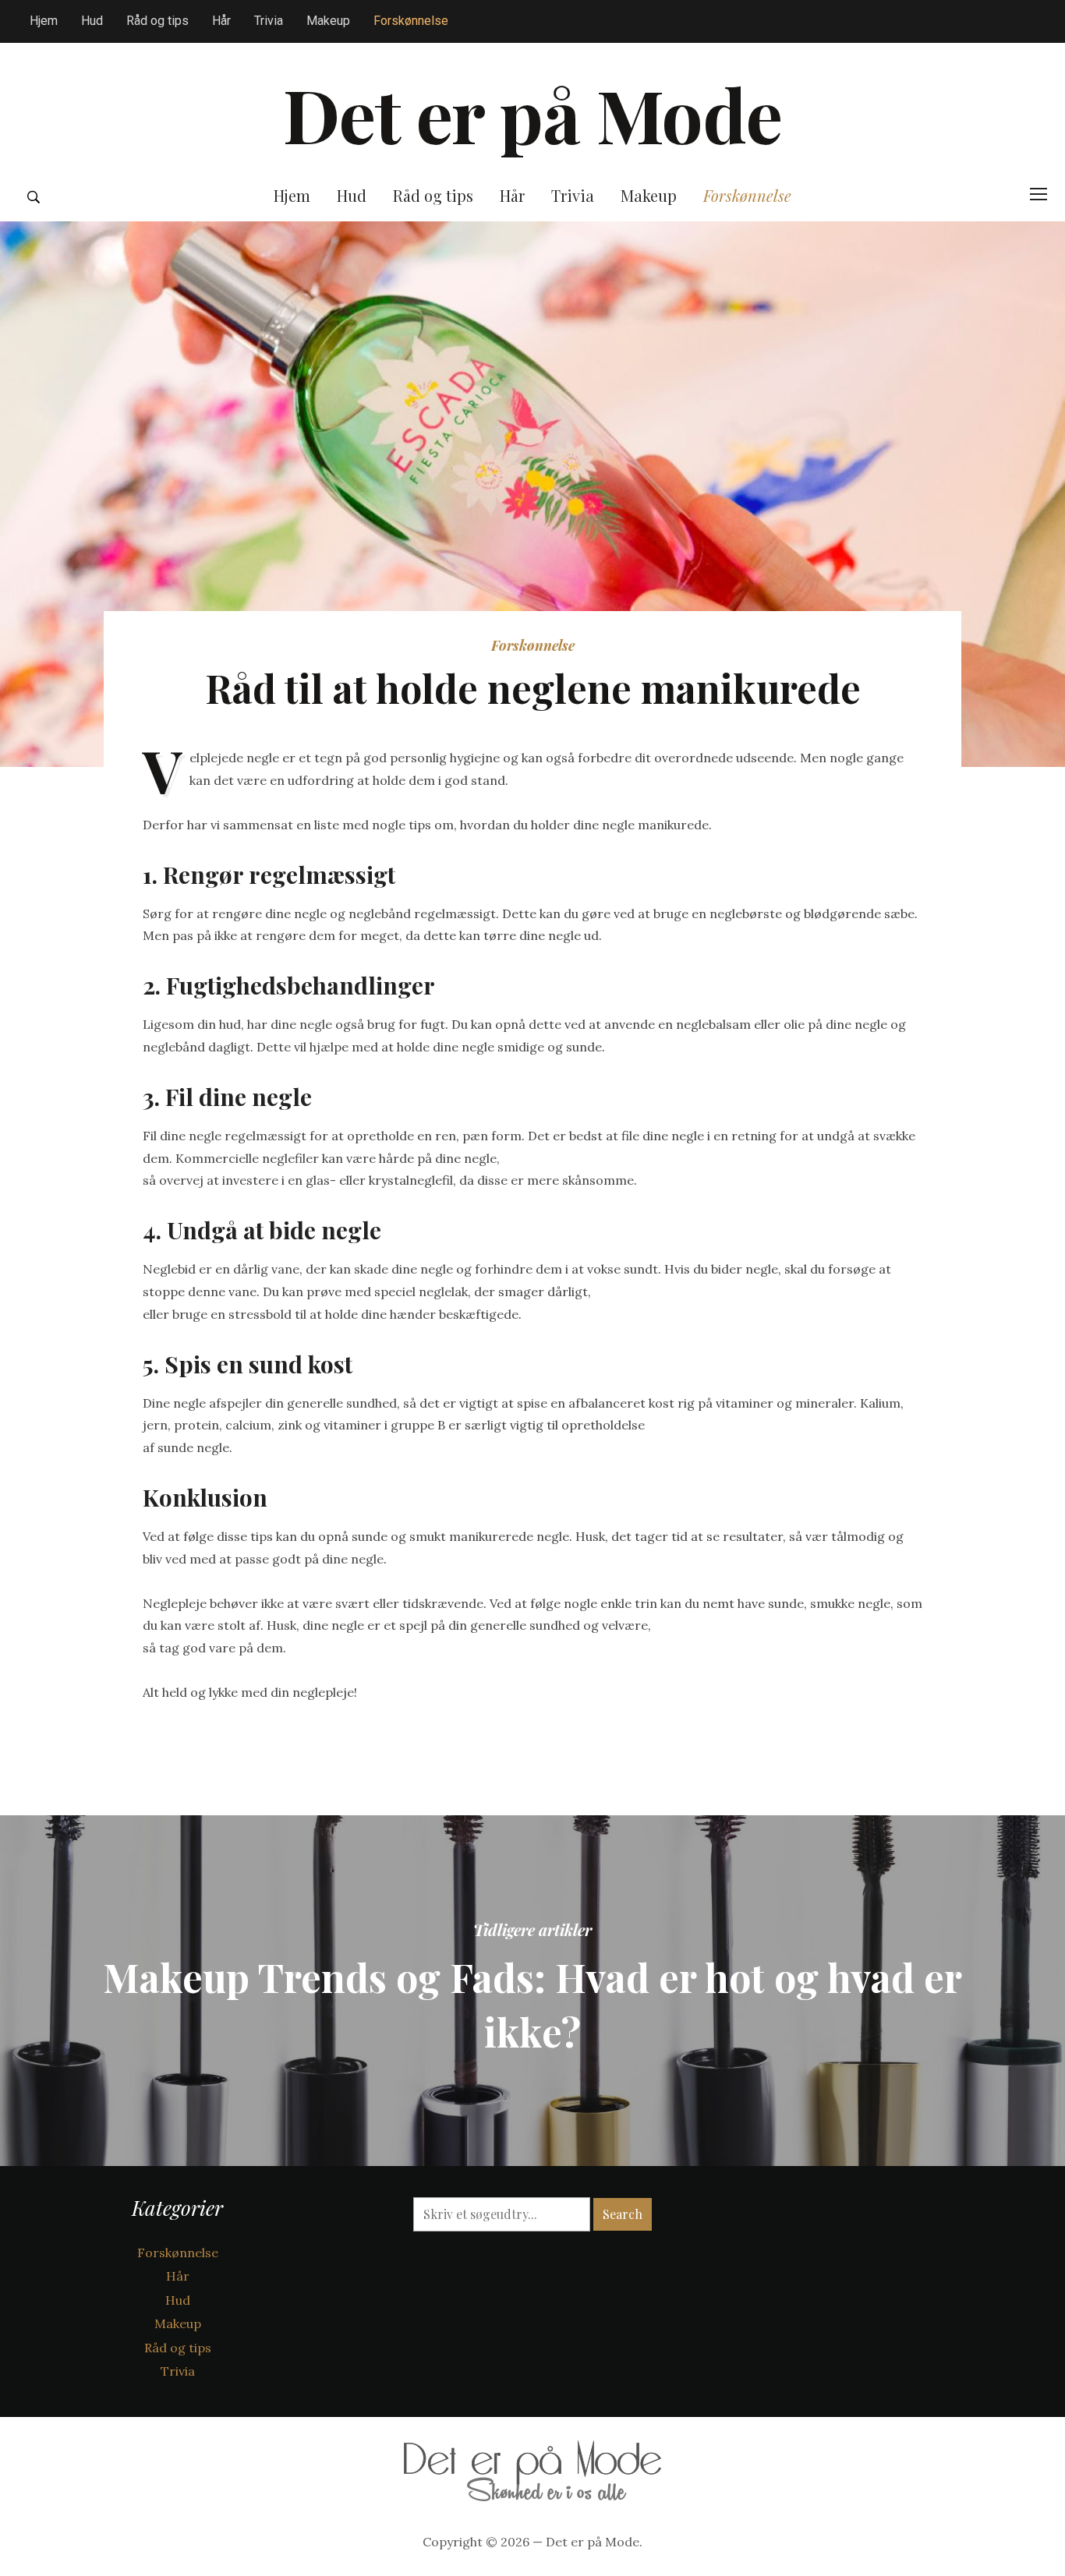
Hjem (44, 21)
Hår (221, 21)
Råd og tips (157, 21)
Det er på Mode (532, 114)
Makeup (328, 21)
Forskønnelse (411, 21)
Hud (92, 21)
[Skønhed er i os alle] (532, 2466)
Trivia (269, 21)
